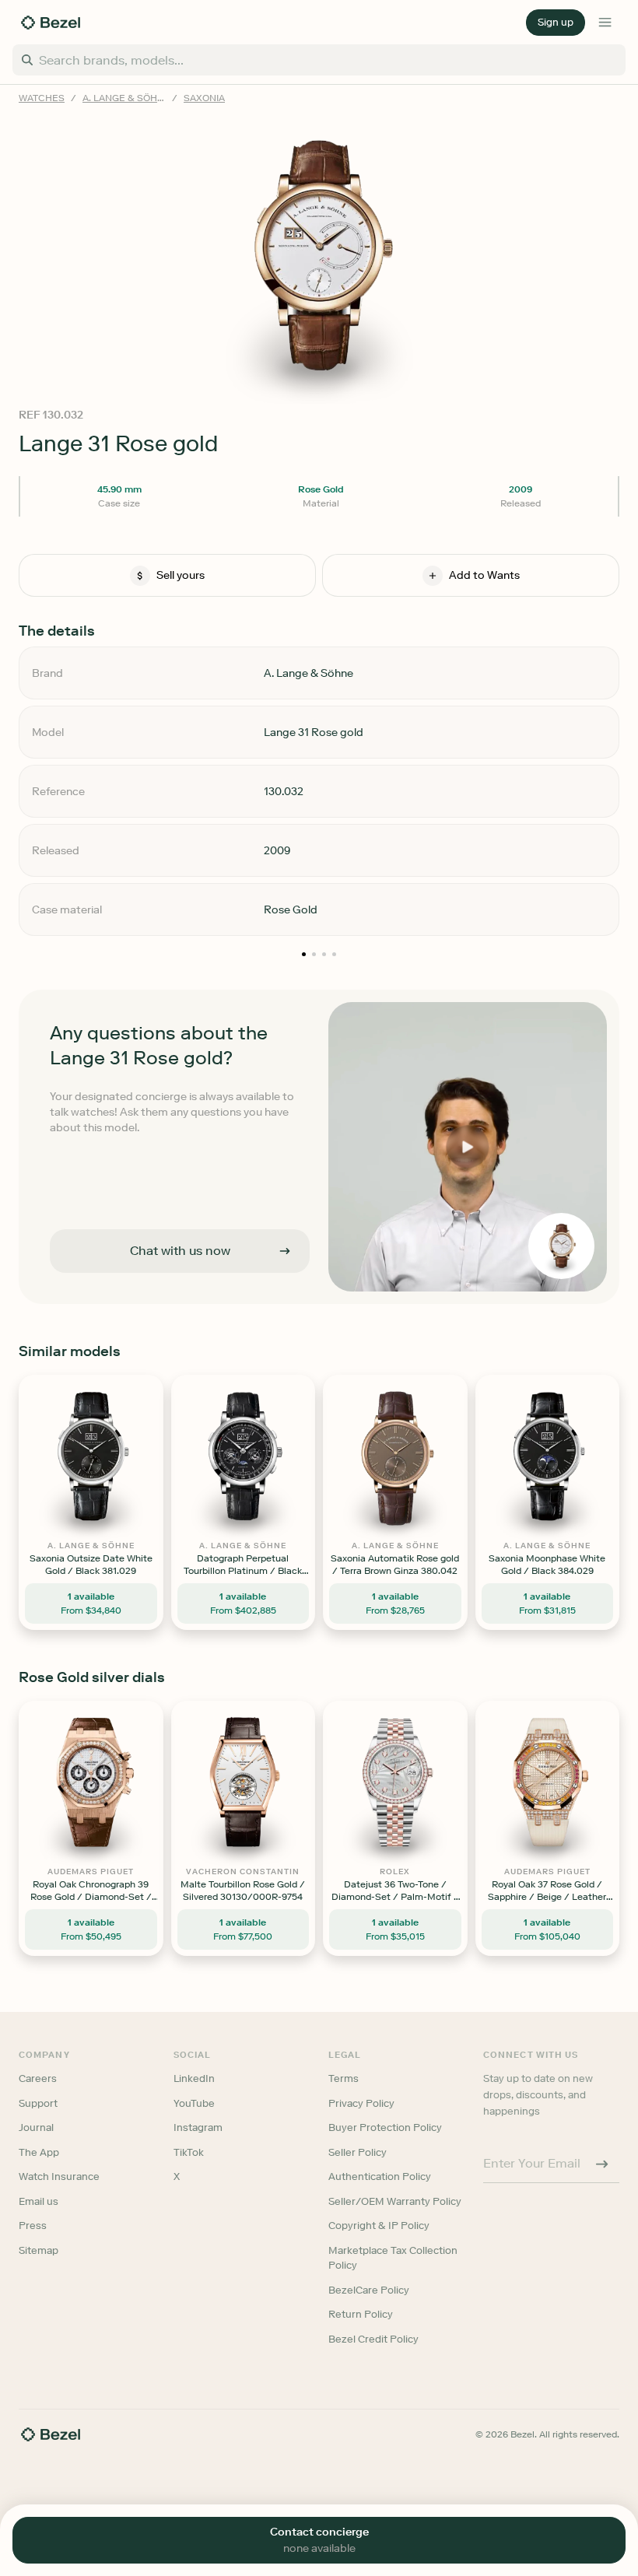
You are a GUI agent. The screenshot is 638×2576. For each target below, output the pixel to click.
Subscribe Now (236, 1356)
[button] (237, 1210)
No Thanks (237, 1396)
